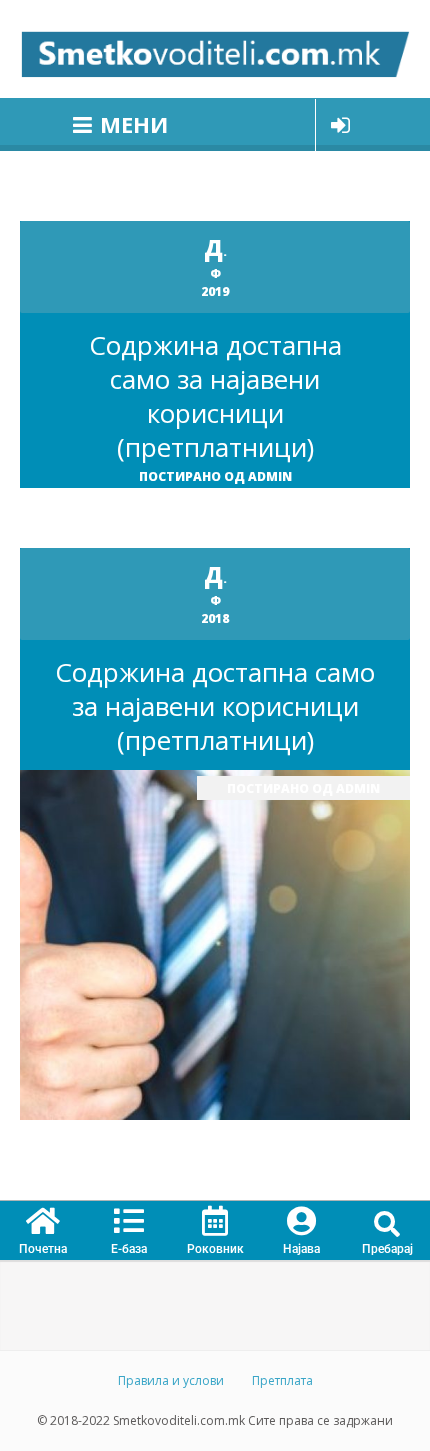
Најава (301, 1249)
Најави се (340, 125)
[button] (387, 1224)
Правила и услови (171, 1380)
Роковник (215, 1249)
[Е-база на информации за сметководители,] (215, 49)
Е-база (129, 1249)
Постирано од (215, 476)
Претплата (282, 1380)
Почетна (43, 1249)
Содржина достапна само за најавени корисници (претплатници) (215, 396)
